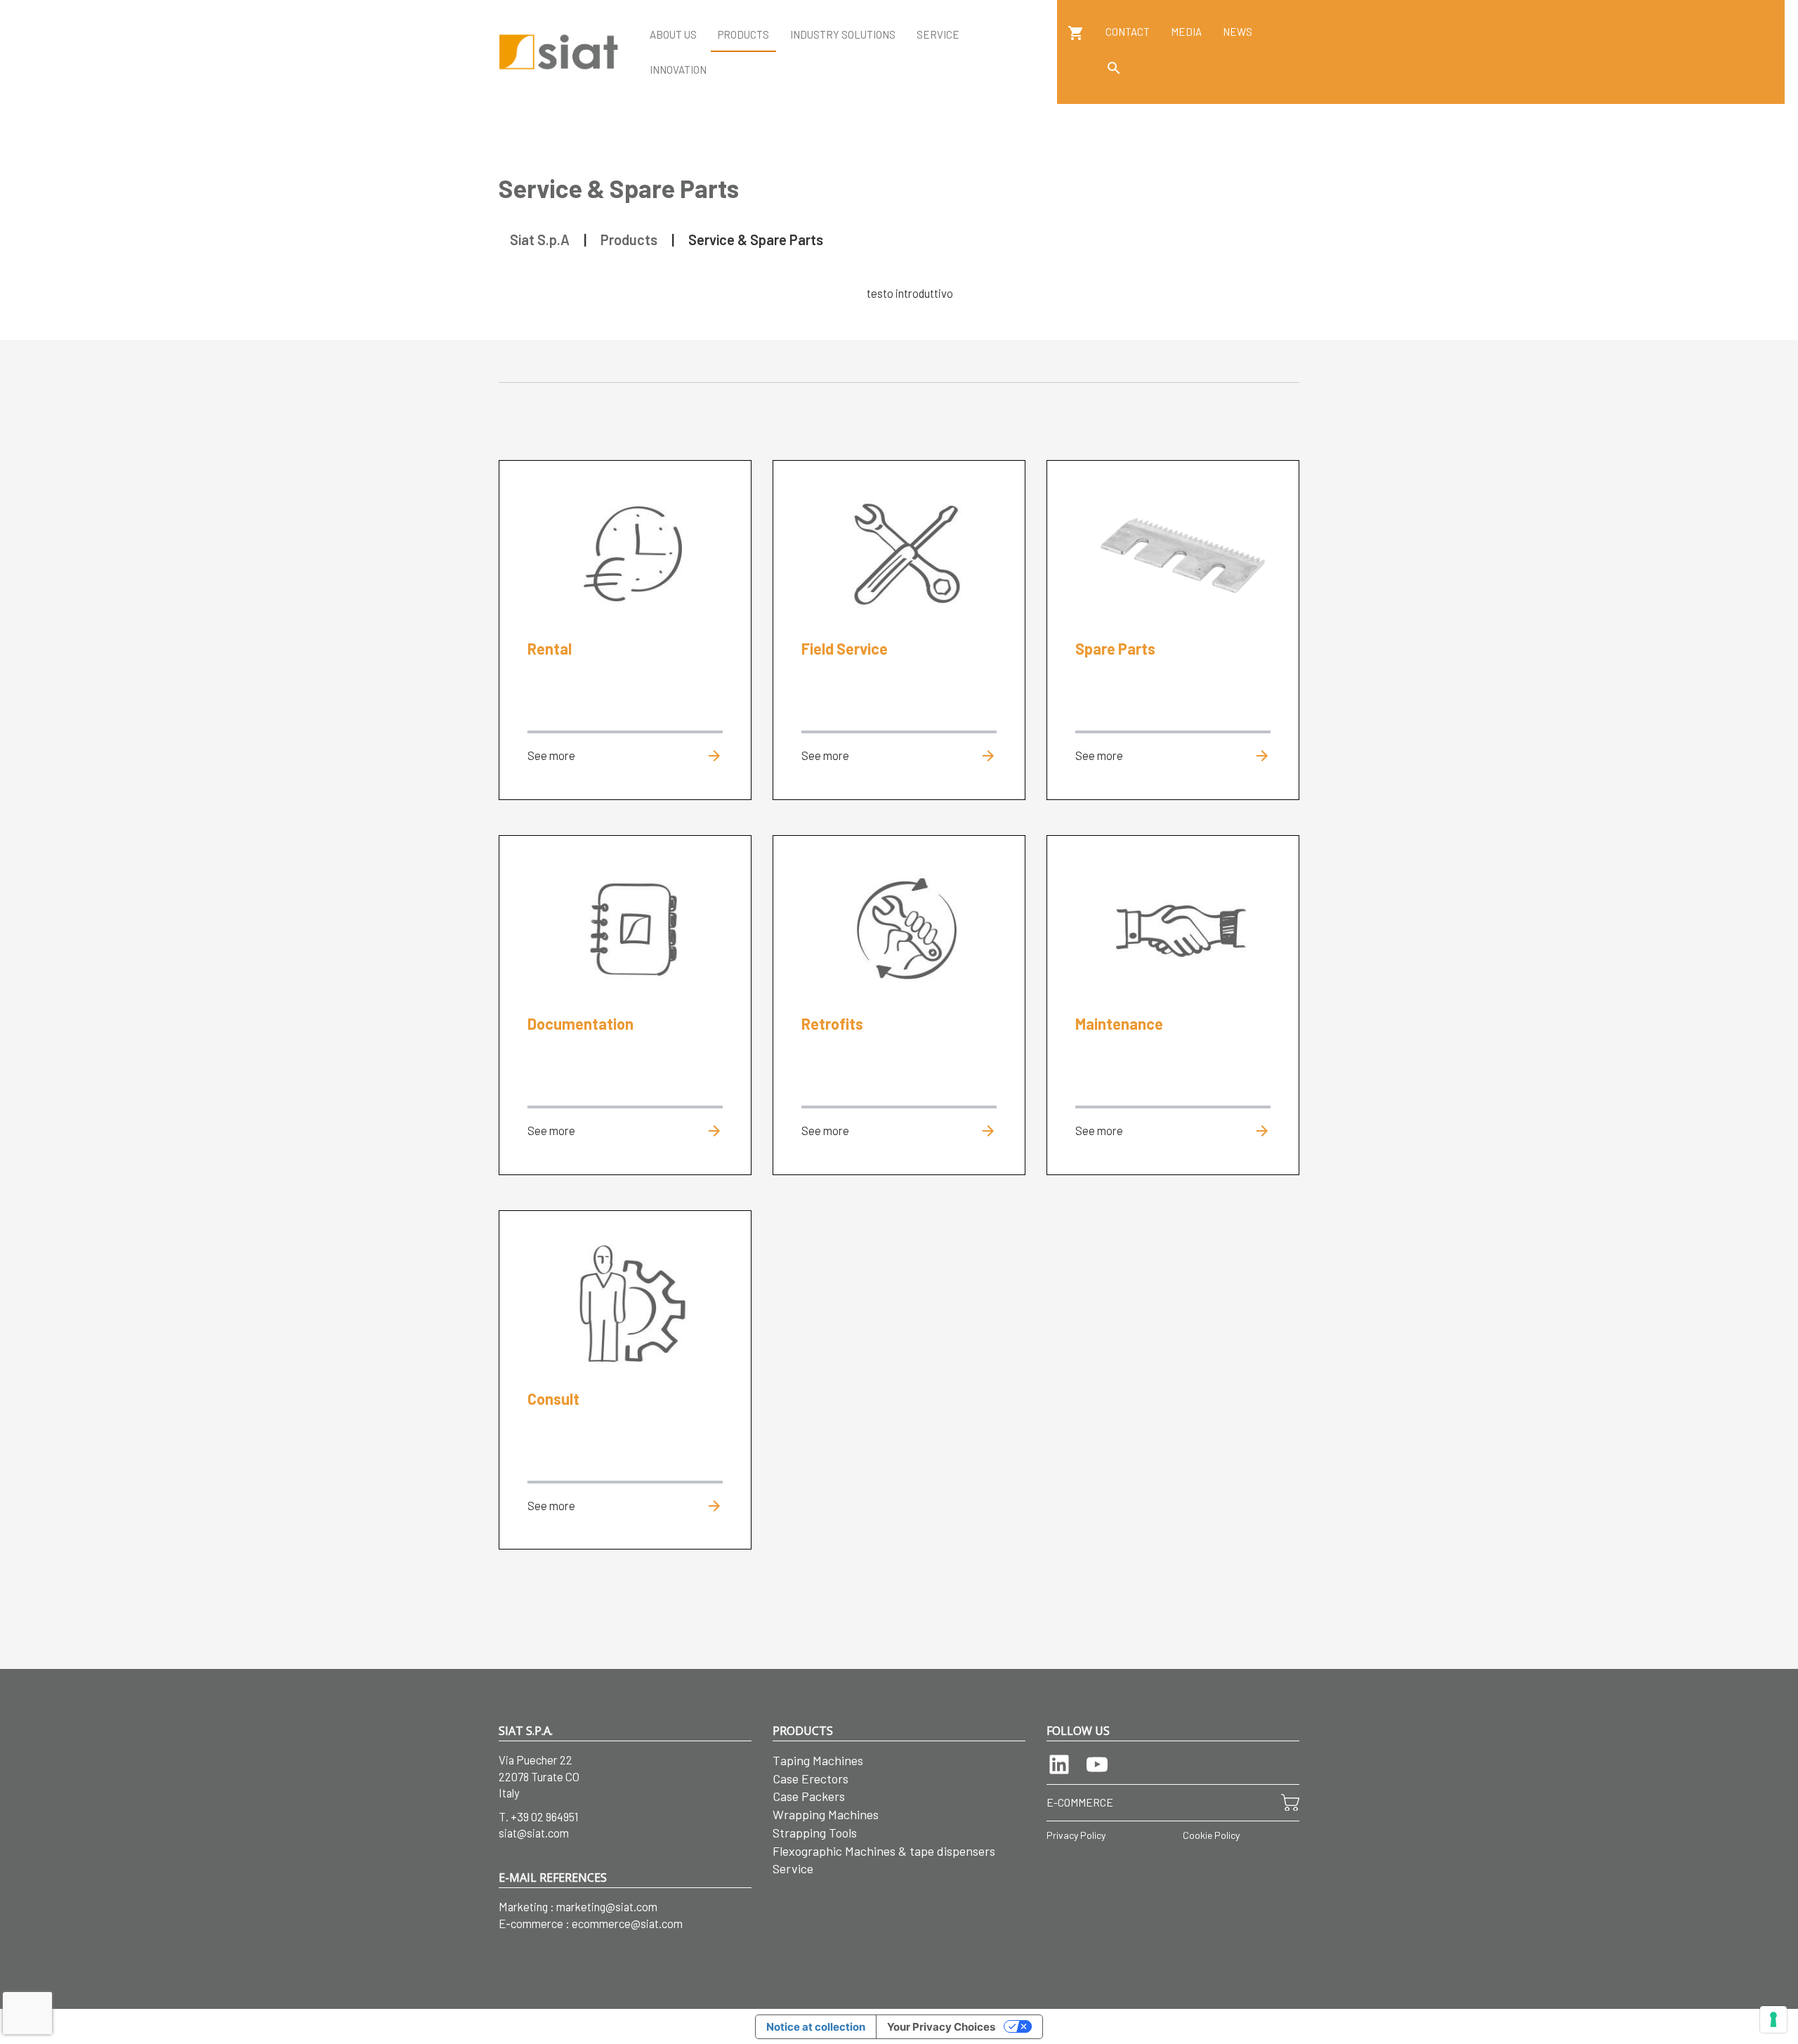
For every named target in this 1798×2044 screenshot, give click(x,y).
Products (743, 34)
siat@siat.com (534, 1833)
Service (938, 34)
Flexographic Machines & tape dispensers (884, 1851)
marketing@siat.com (607, 1906)
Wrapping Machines (826, 1814)
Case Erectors (811, 1778)
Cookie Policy (1211, 1835)
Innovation (678, 70)
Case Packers (809, 1796)
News (1238, 32)
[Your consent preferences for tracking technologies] (1773, 2019)
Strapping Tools (815, 1833)
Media (1186, 32)
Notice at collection (816, 2027)
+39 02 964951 (545, 1816)
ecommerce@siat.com (627, 1923)
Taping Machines (818, 1760)
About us (673, 34)
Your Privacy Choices (941, 2027)
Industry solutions (843, 34)
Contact (1128, 32)
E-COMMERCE (1080, 1802)
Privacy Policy (1076, 1835)
